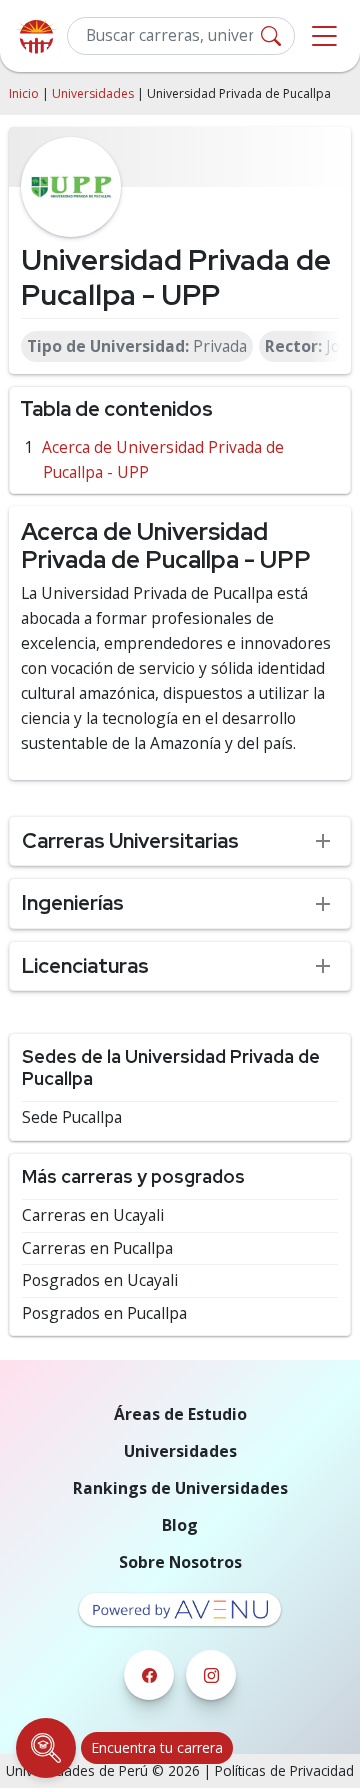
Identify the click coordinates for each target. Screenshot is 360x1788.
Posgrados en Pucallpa (104, 1313)
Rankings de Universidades (180, 1488)
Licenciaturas (85, 965)
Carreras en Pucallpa (97, 1248)
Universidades (93, 93)
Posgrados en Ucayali (100, 1280)
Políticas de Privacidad (284, 1770)
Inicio (24, 93)
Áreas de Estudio (180, 1414)
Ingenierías (73, 902)
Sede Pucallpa (72, 1117)
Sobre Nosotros (180, 1562)
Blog (180, 1525)
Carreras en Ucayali (93, 1215)
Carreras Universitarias (130, 840)
